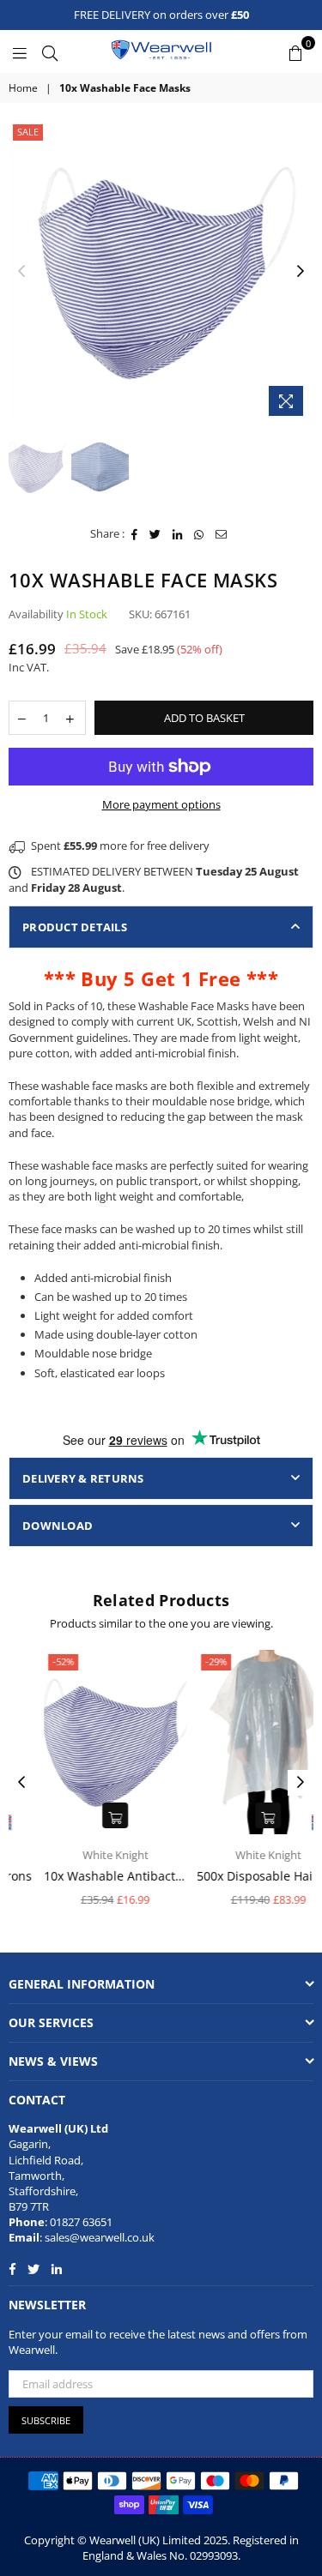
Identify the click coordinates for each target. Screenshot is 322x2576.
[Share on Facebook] (135, 533)
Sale (28, 132)
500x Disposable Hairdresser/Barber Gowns (238, 1876)
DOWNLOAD (58, 1526)
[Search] (50, 51)
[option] (161, 272)
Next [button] (301, 272)
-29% (186, 1661)
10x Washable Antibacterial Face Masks (85, 1876)
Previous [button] (21, 272)
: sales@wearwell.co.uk (97, 2237)
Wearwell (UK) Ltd (58, 2128)
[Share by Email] (222, 533)
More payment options (161, 804)
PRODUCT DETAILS (75, 927)
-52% (33, 1661)
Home (23, 88)
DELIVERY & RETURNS (83, 1478)
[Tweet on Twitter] (155, 533)
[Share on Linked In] (178, 533)
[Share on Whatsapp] (199, 533)
